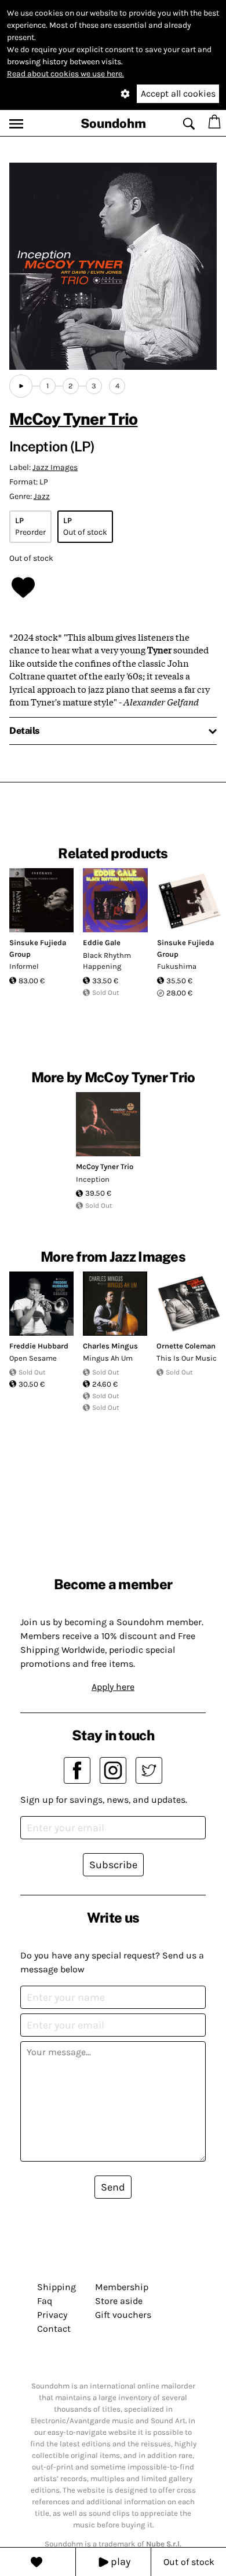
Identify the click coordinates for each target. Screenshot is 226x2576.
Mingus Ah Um (108, 1358)
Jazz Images (55, 467)
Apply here (113, 1687)
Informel (24, 966)
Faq (45, 2301)
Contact (54, 2329)
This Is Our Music (187, 1358)
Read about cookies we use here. (65, 74)
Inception (93, 1179)
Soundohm (113, 123)
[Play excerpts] (21, 386)
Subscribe (113, 1865)
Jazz (42, 496)
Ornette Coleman (186, 1346)
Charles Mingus (110, 1346)
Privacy (52, 2315)
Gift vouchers (123, 2315)
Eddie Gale (102, 942)
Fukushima (177, 966)
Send (113, 2187)
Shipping (57, 2287)
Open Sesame (33, 1358)
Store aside (119, 2301)
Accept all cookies (178, 93)
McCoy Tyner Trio (74, 419)
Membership (122, 2287)
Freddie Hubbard (39, 1346)
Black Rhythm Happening (107, 961)
